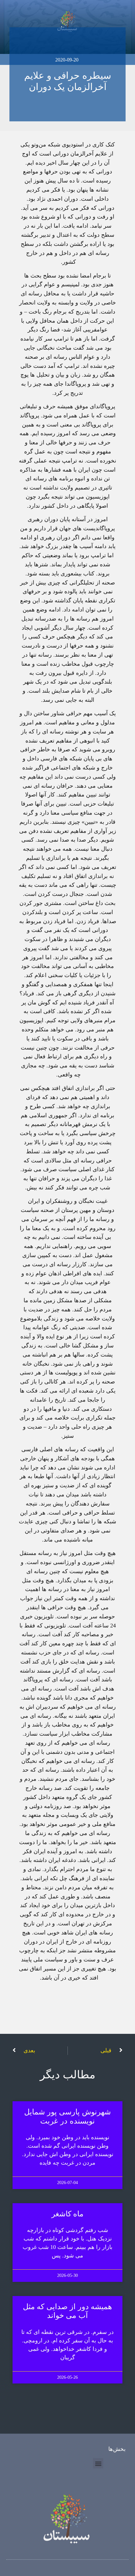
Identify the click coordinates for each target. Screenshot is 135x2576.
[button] (98, 2463)
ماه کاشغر (68, 2214)
